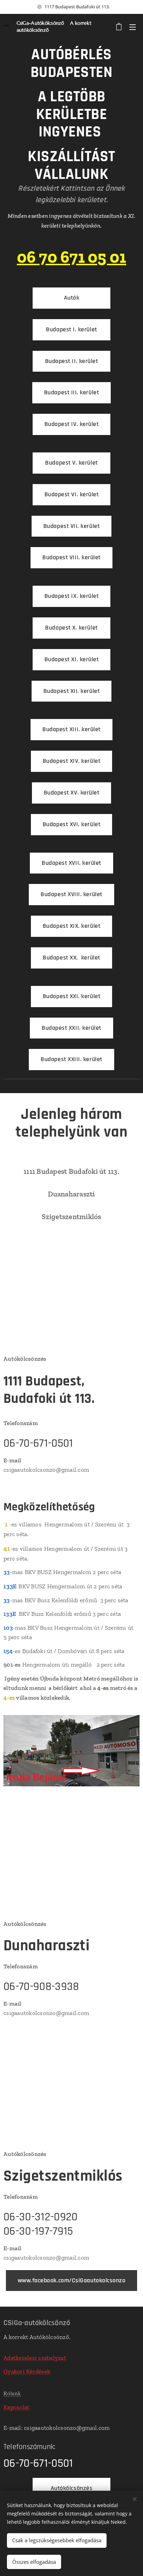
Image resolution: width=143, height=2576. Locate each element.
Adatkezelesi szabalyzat (35, 2358)
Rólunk (12, 2393)
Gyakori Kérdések (27, 2371)
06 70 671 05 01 (72, 257)
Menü (133, 27)
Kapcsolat (16, 2407)
